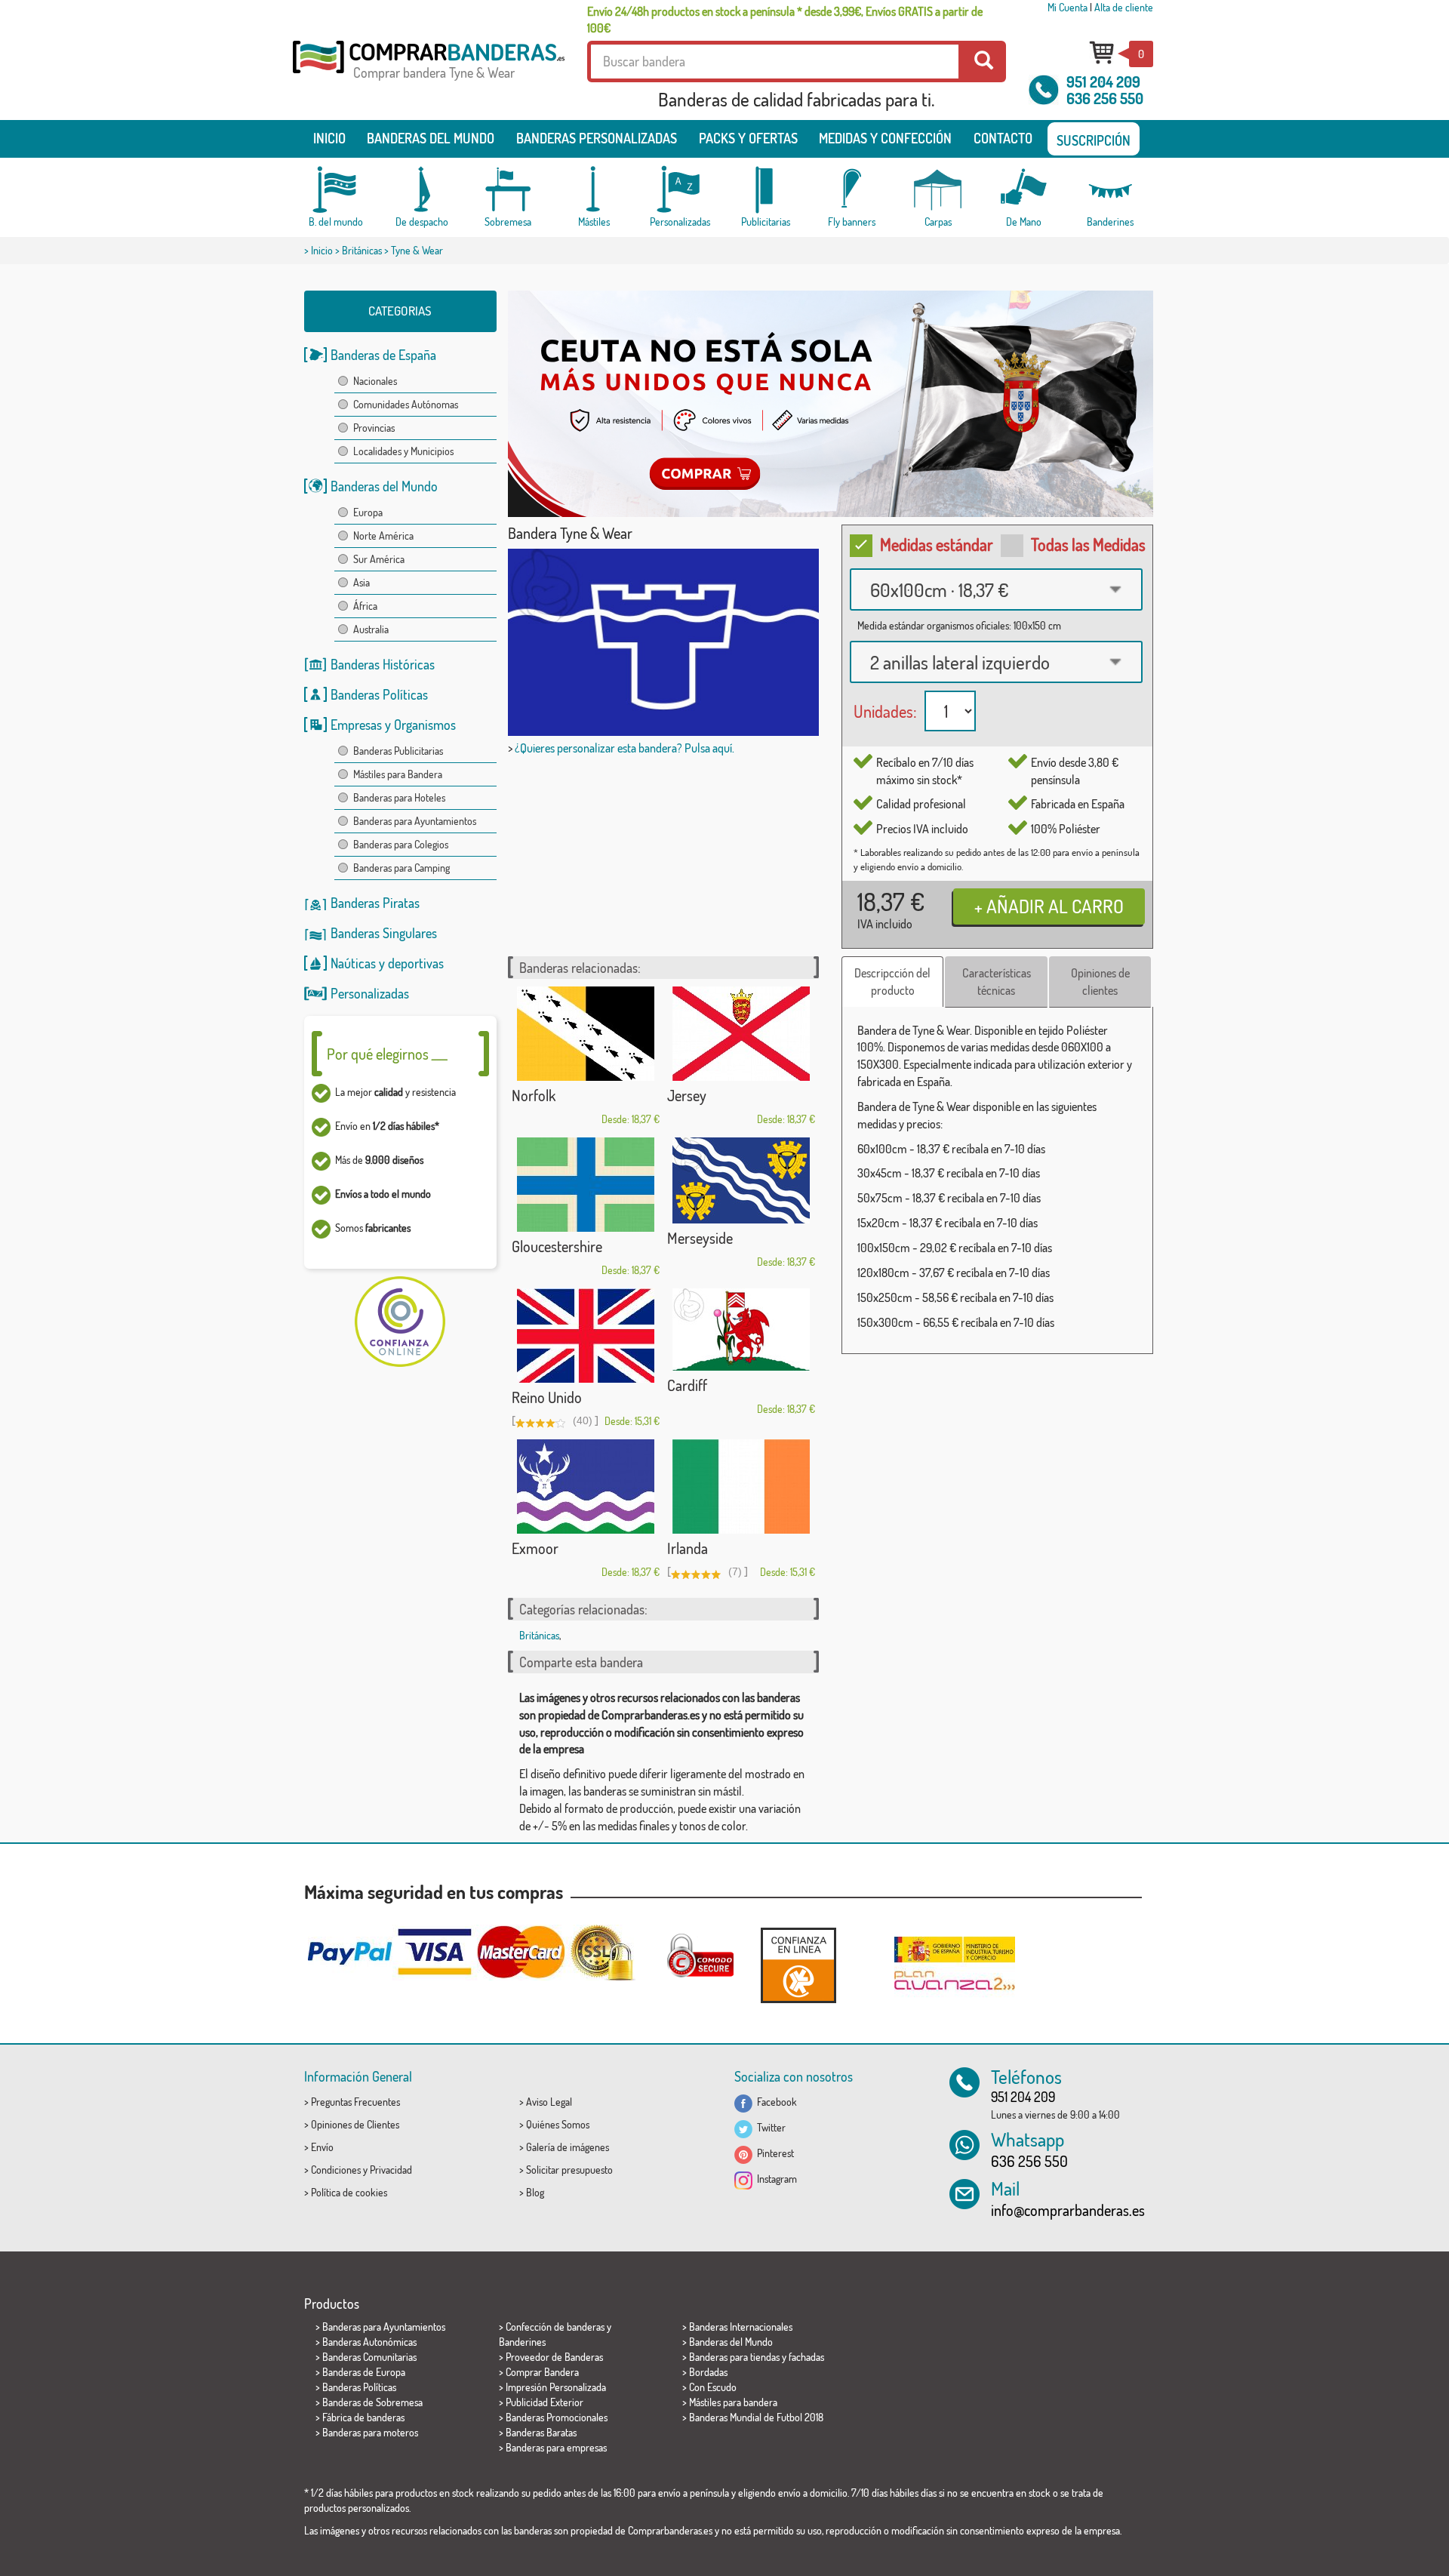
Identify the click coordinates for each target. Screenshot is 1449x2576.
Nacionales (375, 381)
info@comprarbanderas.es (1068, 2210)
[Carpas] (938, 190)
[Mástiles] (594, 190)
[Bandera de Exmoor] (586, 1487)
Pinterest (773, 2153)
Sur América (379, 559)
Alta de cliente (1124, 7)
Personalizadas (370, 993)
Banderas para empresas (556, 2447)
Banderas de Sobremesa (372, 2402)
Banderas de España (383, 355)
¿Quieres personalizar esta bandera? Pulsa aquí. (625, 748)
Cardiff (687, 1385)
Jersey (687, 1095)
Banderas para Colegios (401, 844)
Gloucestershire (557, 1246)
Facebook (775, 2102)
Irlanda (688, 1548)
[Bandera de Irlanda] (741, 1487)
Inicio (329, 138)
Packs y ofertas (748, 138)
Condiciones (336, 2170)
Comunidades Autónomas (406, 404)
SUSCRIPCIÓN (1094, 140)
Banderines (522, 2342)
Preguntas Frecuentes (355, 2102)
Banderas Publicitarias (398, 751)
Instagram (775, 2179)
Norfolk (534, 1095)
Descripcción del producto (892, 982)
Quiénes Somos (558, 2124)
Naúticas (353, 963)
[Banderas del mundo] (336, 190)
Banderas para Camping (401, 868)
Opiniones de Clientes (355, 2124)
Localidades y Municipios (403, 451)
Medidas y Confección (885, 138)
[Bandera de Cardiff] (741, 1330)
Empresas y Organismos (393, 725)
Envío (322, 2147)
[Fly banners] (852, 190)
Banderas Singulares (384, 933)
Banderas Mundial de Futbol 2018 (756, 2417)
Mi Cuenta (1068, 7)
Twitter (769, 2127)
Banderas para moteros (370, 2432)
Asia (361, 582)
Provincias (374, 428)
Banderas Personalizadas (597, 138)
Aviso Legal (549, 2102)
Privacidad (391, 2170)
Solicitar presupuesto (569, 2170)
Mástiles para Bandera (398, 774)
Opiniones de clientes (1100, 982)
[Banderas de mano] (1024, 190)
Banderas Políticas (379, 694)
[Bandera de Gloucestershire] (586, 1185)
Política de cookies (349, 2192)
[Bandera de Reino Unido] (586, 1336)
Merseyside (700, 1238)
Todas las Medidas (1088, 544)
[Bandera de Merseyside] (741, 1180)
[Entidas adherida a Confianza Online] (798, 1965)
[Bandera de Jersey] (741, 1034)
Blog (535, 2192)
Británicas (362, 250)
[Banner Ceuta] (831, 404)
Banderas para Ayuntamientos (415, 821)
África (365, 606)
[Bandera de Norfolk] (586, 1034)
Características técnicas (997, 982)
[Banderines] (1110, 190)
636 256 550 (1105, 98)
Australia (371, 629)
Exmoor (535, 1548)
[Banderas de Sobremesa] (508, 190)
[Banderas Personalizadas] (680, 190)
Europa (368, 512)
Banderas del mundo (431, 138)
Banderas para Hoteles (399, 797)
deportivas (416, 963)
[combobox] (996, 589)
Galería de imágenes (568, 2147)
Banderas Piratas (375, 903)
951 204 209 (1103, 82)
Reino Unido (547, 1397)
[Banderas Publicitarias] (766, 190)
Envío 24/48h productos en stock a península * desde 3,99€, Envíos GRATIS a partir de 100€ (785, 20)
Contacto (1003, 138)
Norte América (383, 536)
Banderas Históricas (383, 664)
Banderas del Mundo (384, 486)
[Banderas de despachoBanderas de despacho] (422, 190)
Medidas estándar (937, 544)
